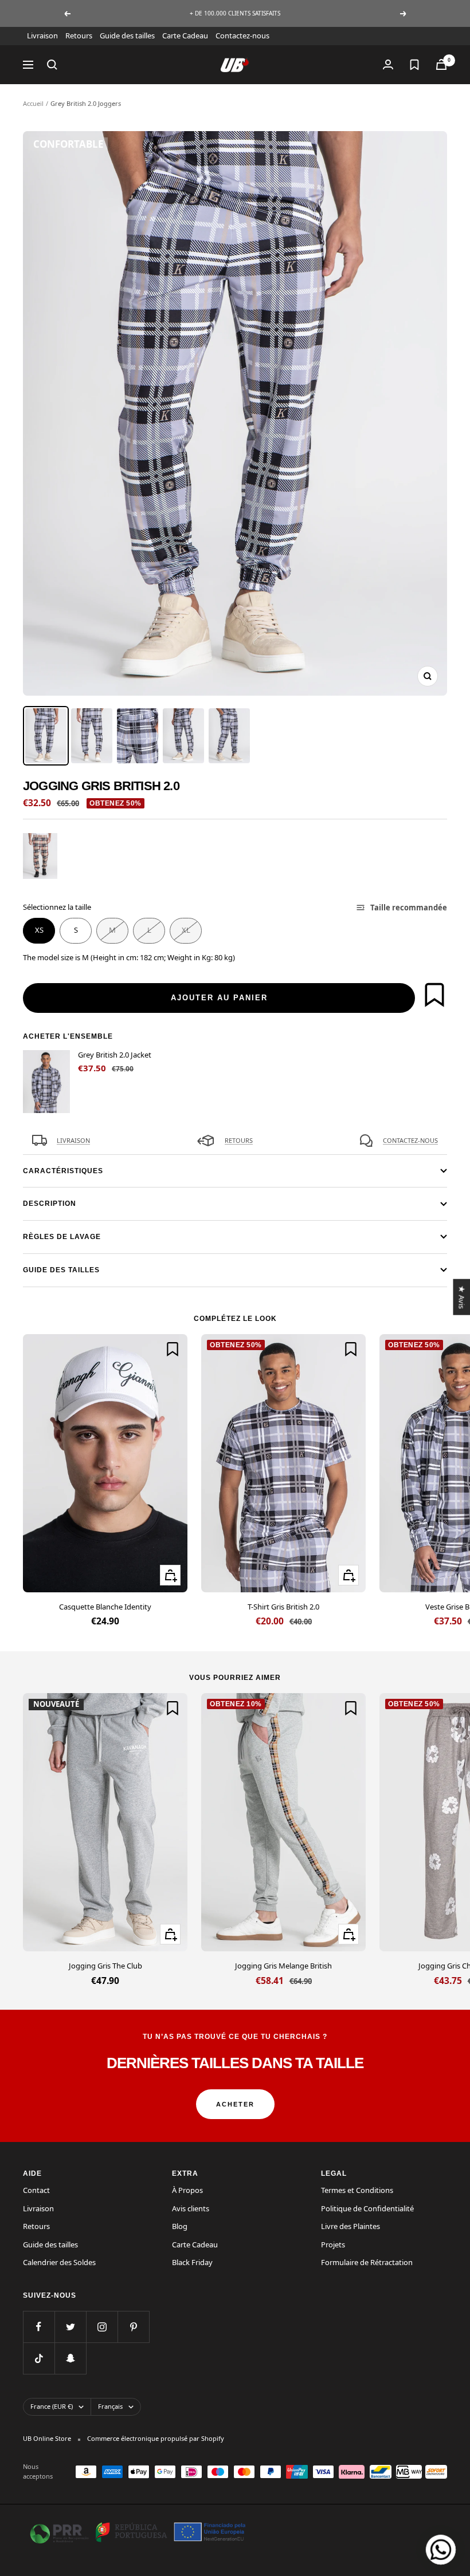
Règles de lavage (62, 1237)
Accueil (33, 103)
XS (39, 930)
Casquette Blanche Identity (105, 1607)
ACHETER (235, 2104)
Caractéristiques (63, 1171)
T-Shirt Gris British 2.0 (283, 1607)
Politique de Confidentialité (367, 2208)
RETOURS (239, 1140)
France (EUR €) (52, 2406)
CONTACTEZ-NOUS (410, 1140)
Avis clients (191, 2208)
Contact (36, 2190)
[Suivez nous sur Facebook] (39, 2327)
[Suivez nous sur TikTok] (39, 2358)
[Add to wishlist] (434, 995)
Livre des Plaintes (350, 2226)
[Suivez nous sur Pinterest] (133, 2327)
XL (186, 930)
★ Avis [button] (461, 1297)
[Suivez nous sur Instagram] (102, 2327)
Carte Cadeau (185, 35)
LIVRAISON (73, 1140)
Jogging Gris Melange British (283, 1966)
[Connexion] (388, 64)
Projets (333, 2244)
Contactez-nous (242, 35)
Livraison (42, 35)
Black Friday (192, 2262)
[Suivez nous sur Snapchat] (70, 2358)
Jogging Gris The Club (105, 1966)
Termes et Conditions (357, 2190)
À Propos (187, 2190)
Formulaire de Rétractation (367, 2262)
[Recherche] (52, 65)
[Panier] (441, 64)
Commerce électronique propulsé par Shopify (156, 2438)
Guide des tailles (127, 35)
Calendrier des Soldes (59, 2262)
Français (110, 2406)
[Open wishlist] (414, 65)
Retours (79, 35)
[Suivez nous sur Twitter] (70, 2327)
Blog (180, 2226)
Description (50, 1204)
